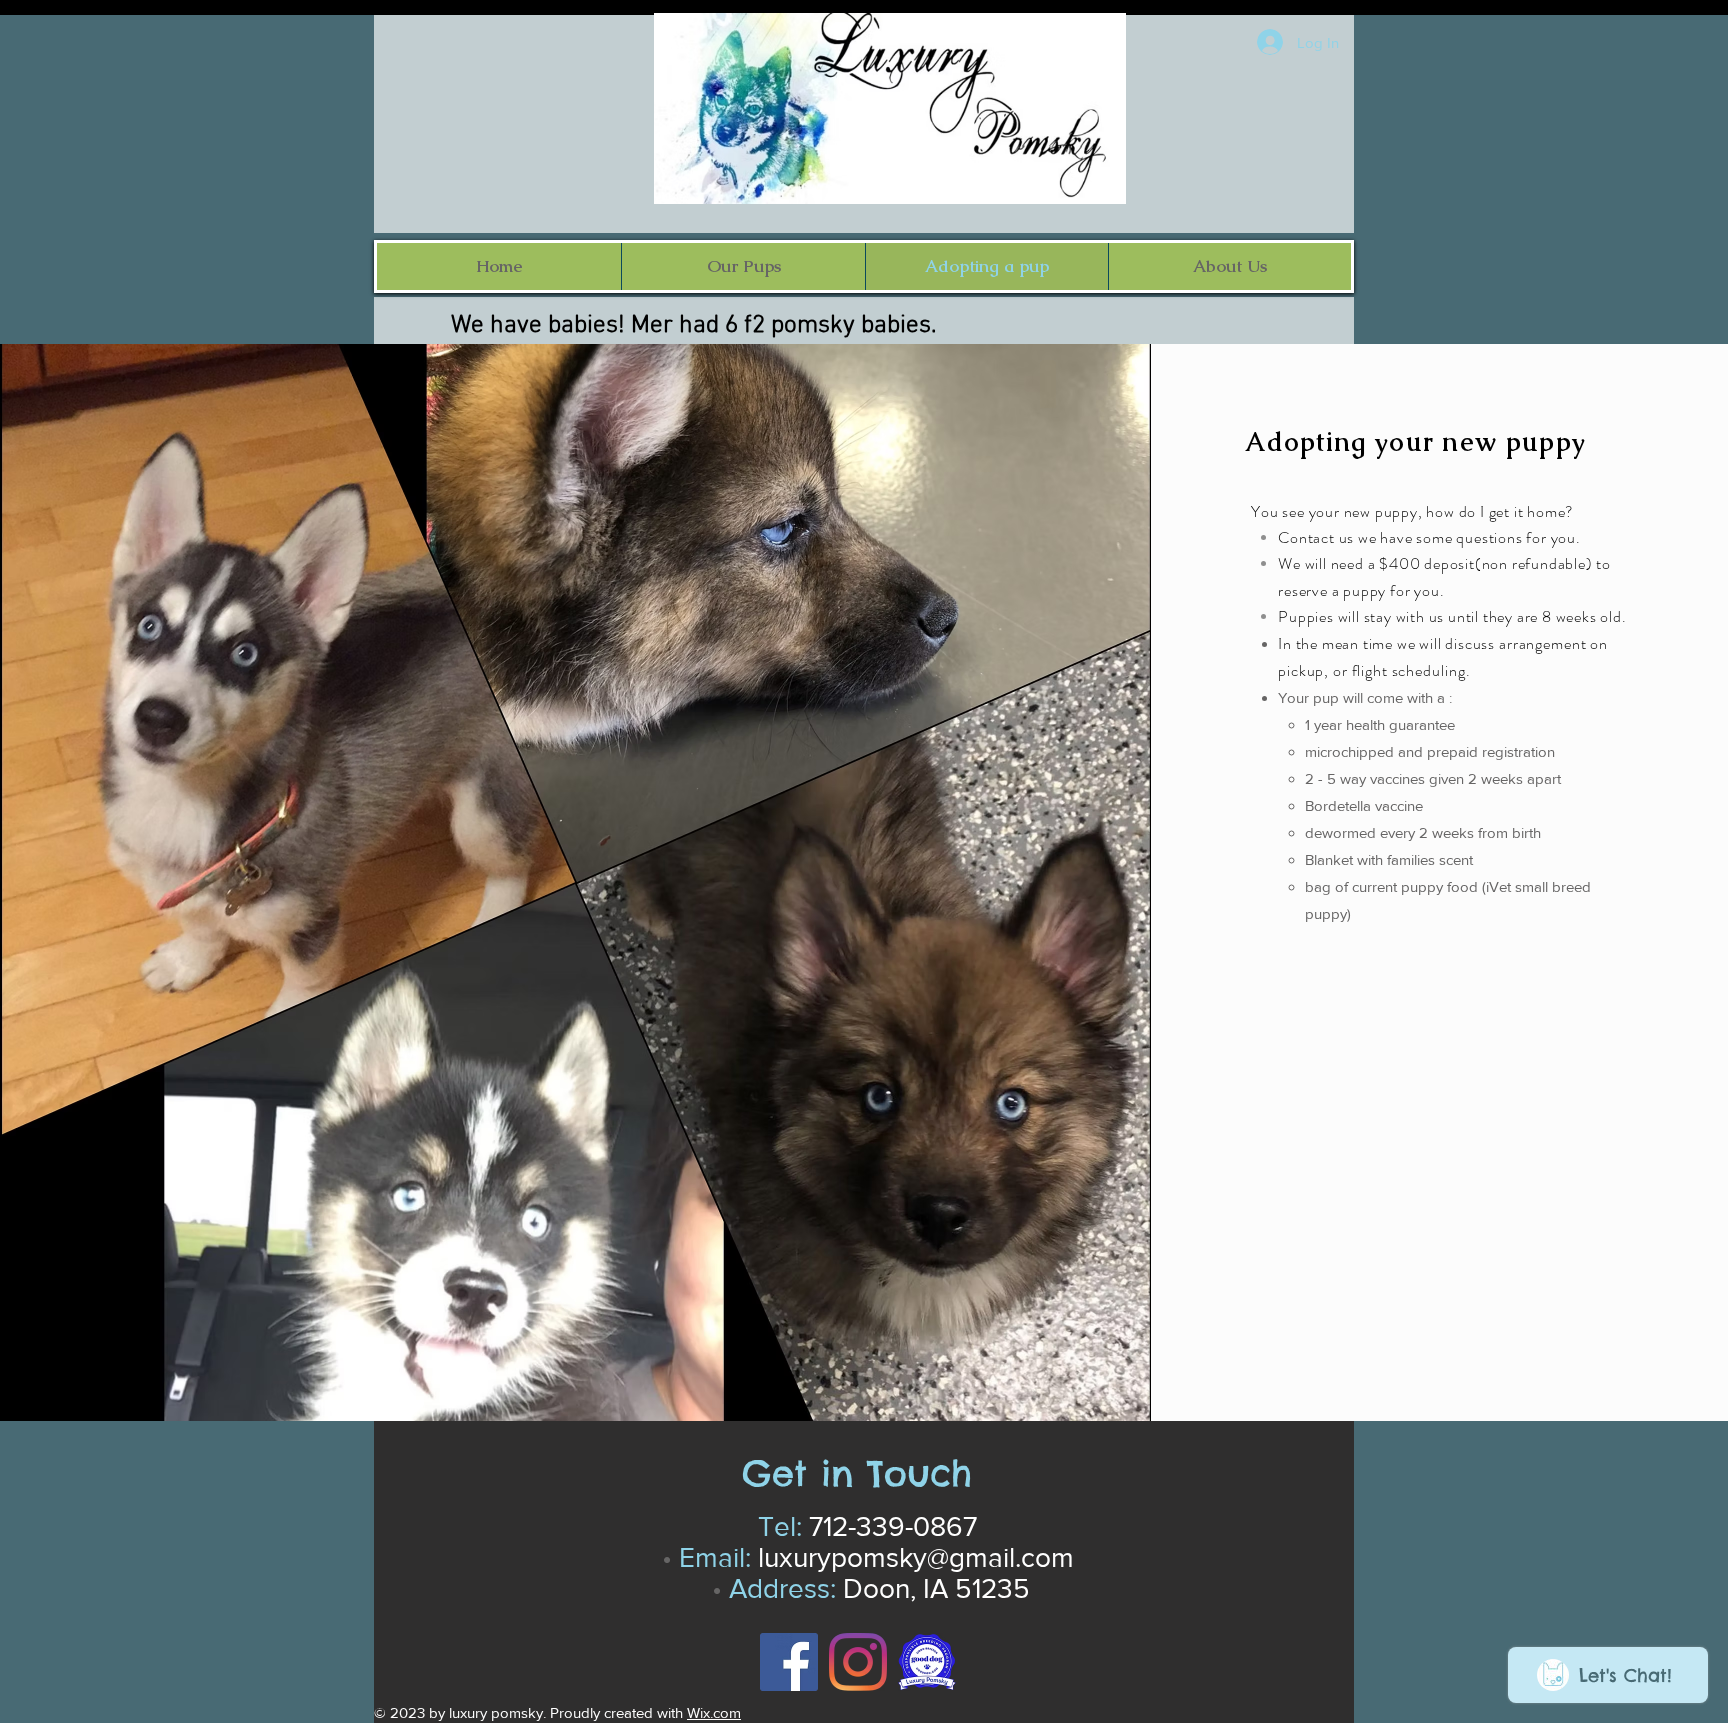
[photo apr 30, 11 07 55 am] (927, 1662)
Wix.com (714, 1712)
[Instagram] (858, 1662)
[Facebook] (789, 1662)
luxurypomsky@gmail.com (916, 1557)
